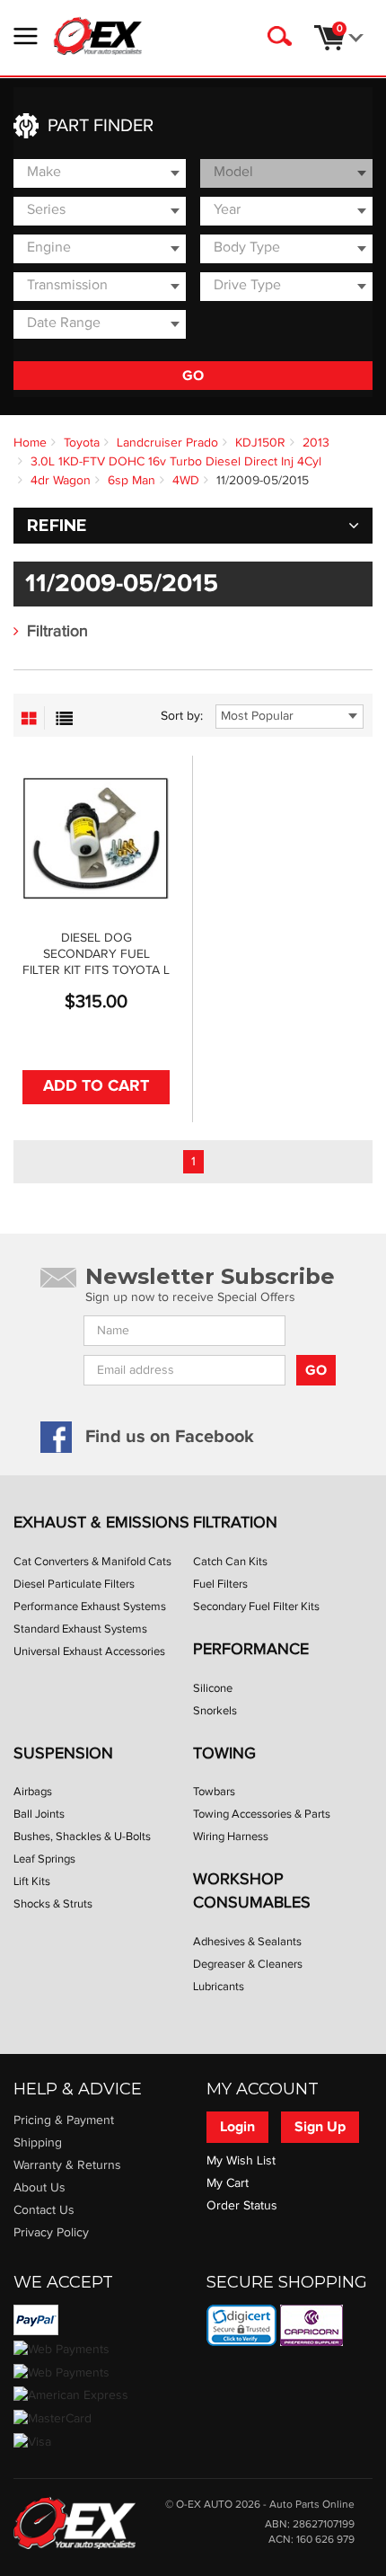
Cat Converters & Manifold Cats (92, 1562)
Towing (224, 1753)
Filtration (57, 631)
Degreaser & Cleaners (248, 1964)
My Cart (228, 2183)
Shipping (38, 2143)
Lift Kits (32, 1881)
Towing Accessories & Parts (262, 1814)
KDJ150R (260, 443)
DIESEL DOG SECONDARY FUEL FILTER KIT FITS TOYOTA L (96, 954)
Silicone (213, 1688)
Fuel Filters (220, 1584)
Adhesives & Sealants (247, 1942)
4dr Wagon (61, 481)
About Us (39, 2188)
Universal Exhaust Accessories (89, 1651)
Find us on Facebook (170, 1437)
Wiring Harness (231, 1837)
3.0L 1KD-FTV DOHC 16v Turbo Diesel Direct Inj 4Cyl (176, 462)
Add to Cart (96, 1086)
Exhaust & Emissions (101, 1523)
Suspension (63, 1753)
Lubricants (219, 1987)
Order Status (242, 2206)
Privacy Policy (51, 2233)
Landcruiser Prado (167, 443)
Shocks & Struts (53, 1904)
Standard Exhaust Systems (80, 1629)
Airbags (33, 1792)
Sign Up (320, 2127)
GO (193, 376)
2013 (316, 443)
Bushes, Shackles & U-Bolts (82, 1837)
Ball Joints (39, 1814)
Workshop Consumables (252, 1891)
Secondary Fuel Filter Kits (256, 1607)
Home (30, 443)
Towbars (214, 1792)
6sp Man (132, 481)
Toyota (82, 443)
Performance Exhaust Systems (90, 1607)
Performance (251, 1649)
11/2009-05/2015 (263, 481)
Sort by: (182, 716)
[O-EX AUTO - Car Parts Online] (75, 2522)
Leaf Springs (44, 1859)
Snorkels (215, 1711)
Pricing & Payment (64, 2120)
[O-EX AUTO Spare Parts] (98, 36)
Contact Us (44, 2210)
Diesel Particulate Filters (74, 1584)
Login (237, 2127)
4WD (186, 481)
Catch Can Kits (230, 1562)
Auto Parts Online (312, 2505)
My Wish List (241, 2161)
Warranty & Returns (67, 2165)
